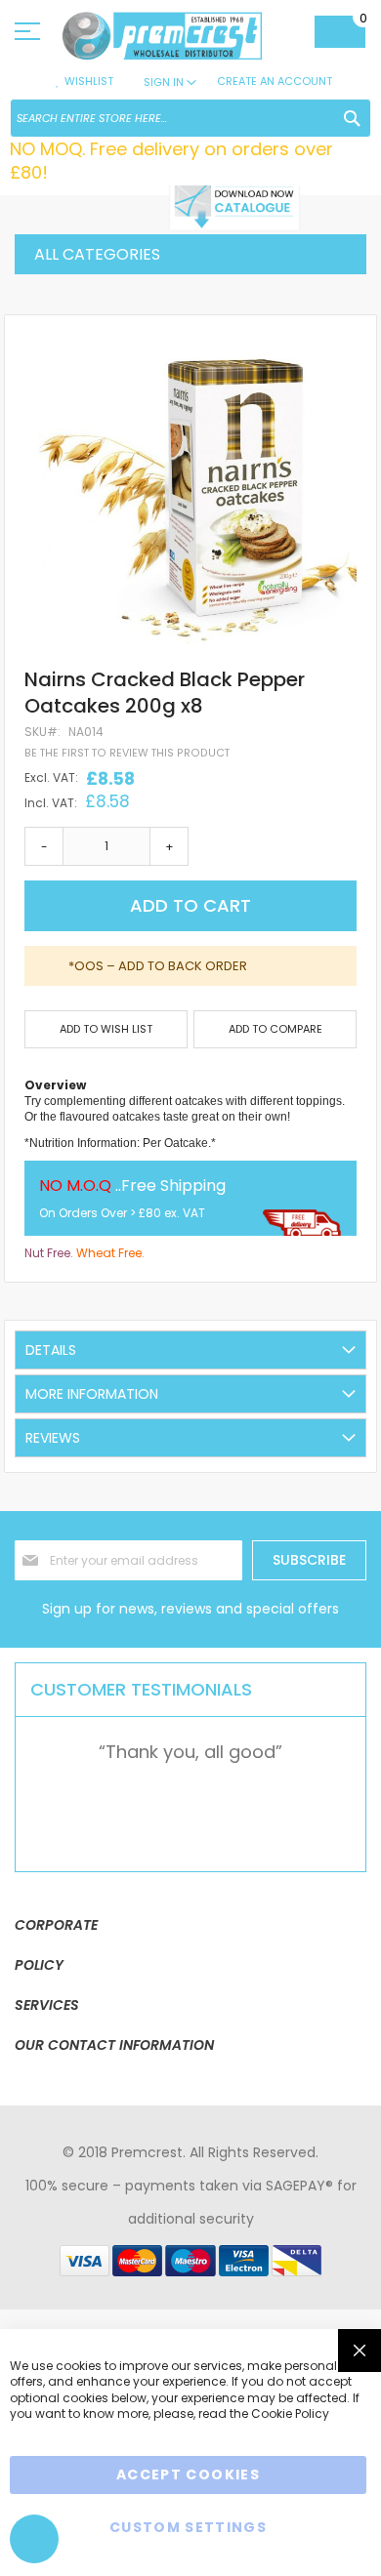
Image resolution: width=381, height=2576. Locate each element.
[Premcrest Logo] (178, 36)
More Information (92, 1394)
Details (51, 1350)
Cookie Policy (290, 2413)
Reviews (53, 1438)
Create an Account (275, 81)
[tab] (190, 1350)
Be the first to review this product (127, 753)
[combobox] (190, 118)
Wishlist (89, 81)
